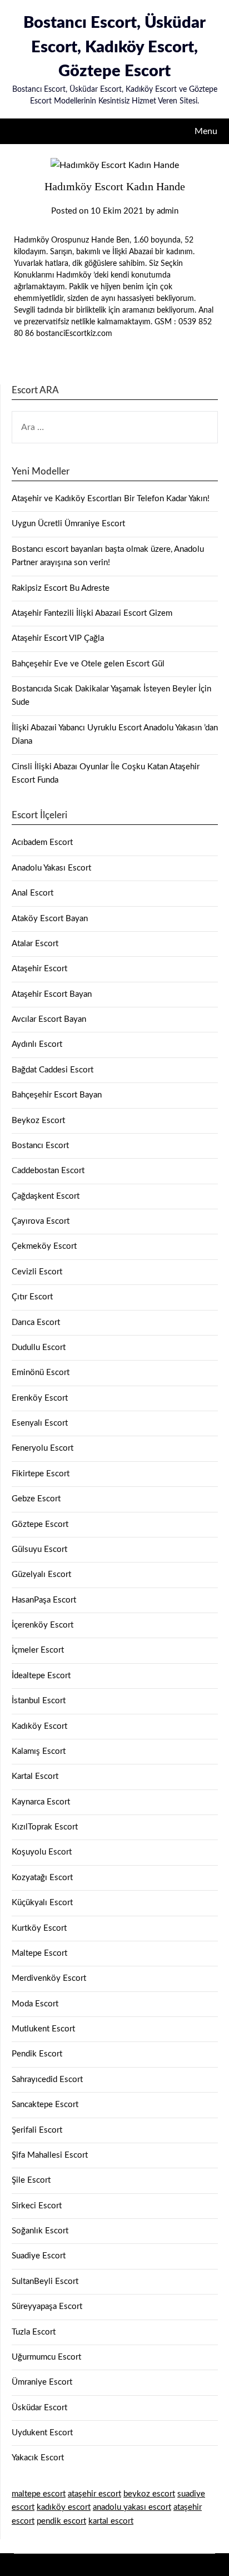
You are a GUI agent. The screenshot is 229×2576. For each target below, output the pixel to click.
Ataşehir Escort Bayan (52, 994)
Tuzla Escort (34, 2332)
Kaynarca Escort (41, 1802)
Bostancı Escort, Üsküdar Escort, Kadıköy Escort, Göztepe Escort (114, 47)
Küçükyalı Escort (42, 1903)
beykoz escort (149, 2494)
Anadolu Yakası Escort (51, 868)
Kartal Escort (35, 1776)
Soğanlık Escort (40, 2231)
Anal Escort (33, 893)
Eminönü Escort (41, 1373)
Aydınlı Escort (37, 1044)
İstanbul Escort (39, 1701)
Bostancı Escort (40, 1146)
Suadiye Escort (39, 2256)
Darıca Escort (36, 1322)
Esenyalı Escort (40, 1423)
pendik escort (61, 2521)
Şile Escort (31, 2180)
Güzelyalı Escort (41, 1574)
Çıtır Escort (32, 1297)
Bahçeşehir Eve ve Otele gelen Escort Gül (88, 664)
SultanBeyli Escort (45, 2281)
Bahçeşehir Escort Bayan (57, 1095)
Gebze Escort (36, 1499)
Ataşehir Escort (39, 969)
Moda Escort (35, 2004)
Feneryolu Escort (43, 1448)
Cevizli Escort (37, 1272)
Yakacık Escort (38, 2458)
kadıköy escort (64, 2507)
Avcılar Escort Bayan (49, 1019)
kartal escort (111, 2521)
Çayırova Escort (41, 1221)
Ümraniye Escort (42, 2382)
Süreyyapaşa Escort (47, 2306)
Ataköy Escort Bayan (50, 919)
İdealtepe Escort (41, 1676)
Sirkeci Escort (37, 2206)
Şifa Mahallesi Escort (50, 2155)
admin (168, 211)
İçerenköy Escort (43, 1625)
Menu (206, 131)
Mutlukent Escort (43, 2029)
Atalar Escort (35, 944)
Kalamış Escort (39, 1751)
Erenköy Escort (40, 1398)
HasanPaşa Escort (44, 1600)
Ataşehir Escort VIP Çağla (58, 638)
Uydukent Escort (42, 2433)
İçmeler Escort (38, 1650)
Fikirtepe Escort (41, 1474)
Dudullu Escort (39, 1348)
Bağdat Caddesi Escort (53, 1070)
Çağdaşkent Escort (46, 1196)
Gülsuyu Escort (39, 1549)
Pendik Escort (37, 2054)
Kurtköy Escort (39, 1928)
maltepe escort (39, 2494)
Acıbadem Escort (42, 842)
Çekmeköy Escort (44, 1246)
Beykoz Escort (38, 1121)
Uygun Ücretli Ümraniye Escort (68, 524)
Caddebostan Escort (48, 1171)
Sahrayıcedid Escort (47, 2080)
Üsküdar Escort (39, 2408)
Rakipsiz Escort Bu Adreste (61, 588)
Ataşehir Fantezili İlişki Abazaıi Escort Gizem (92, 613)
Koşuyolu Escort (42, 1852)
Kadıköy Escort (39, 1726)
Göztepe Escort (40, 1524)
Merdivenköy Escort (49, 1978)
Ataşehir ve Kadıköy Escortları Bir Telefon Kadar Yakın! (111, 499)
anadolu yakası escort (132, 2507)
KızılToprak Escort (45, 1827)
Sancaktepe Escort (45, 2105)
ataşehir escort (94, 2494)
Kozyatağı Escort (42, 1878)
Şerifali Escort (37, 2130)
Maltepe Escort (39, 1953)
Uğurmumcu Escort (46, 2357)
